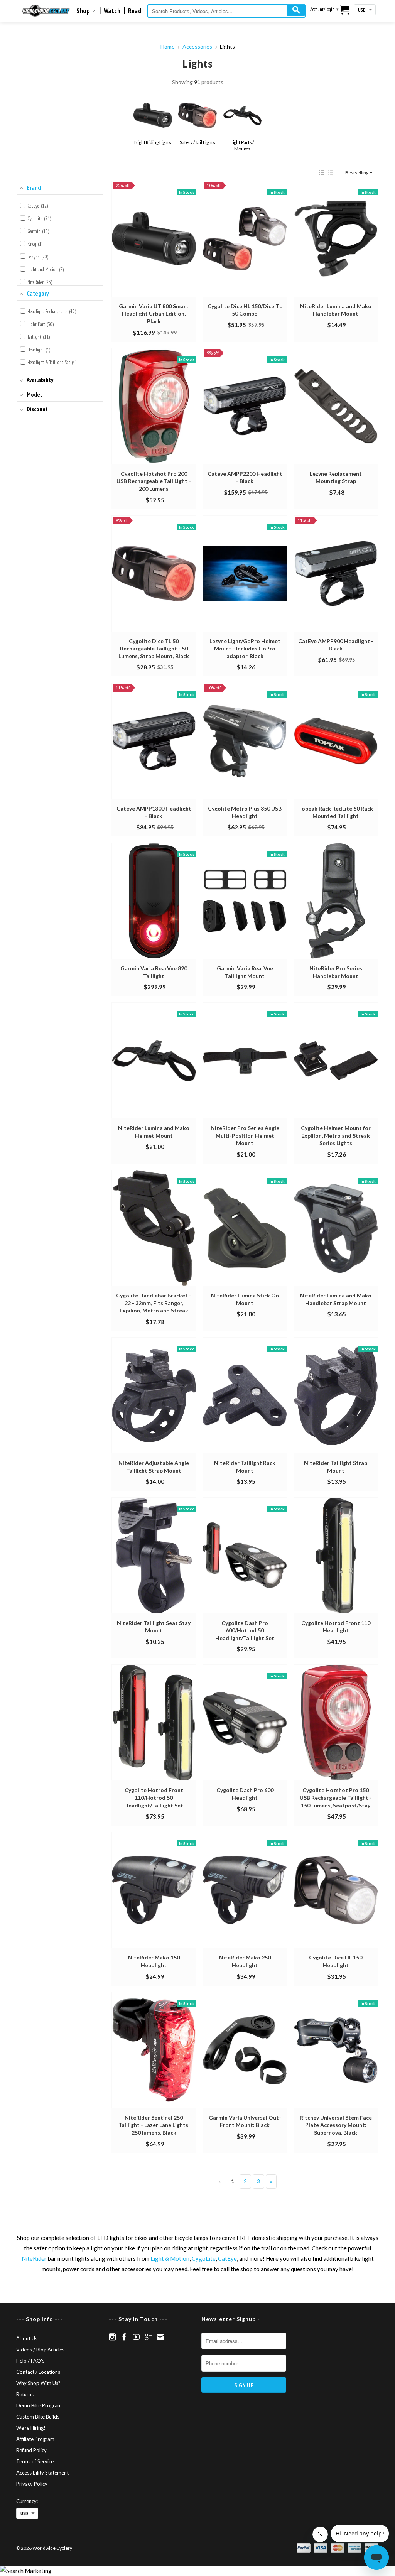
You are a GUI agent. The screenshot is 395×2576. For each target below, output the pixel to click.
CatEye (227, 2258)
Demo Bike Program (39, 2405)
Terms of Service (35, 2461)
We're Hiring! (31, 2428)
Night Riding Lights (153, 142)
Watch (112, 11)
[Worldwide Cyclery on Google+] (148, 2337)
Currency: (27, 2501)
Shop (84, 11)
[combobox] (226, 11)
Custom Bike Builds (38, 2417)
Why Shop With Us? (38, 2383)
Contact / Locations (38, 2372)
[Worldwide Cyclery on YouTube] (136, 2337)
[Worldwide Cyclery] (46, 11)
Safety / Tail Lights (197, 142)
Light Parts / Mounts (242, 145)
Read (135, 11)
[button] (321, 173)
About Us (27, 2338)
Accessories (197, 46)
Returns (25, 2394)
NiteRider (34, 2258)
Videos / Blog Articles (40, 2350)
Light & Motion (170, 2258)
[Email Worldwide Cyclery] (160, 2337)
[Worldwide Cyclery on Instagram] (112, 2337)
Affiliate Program (35, 2439)
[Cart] (345, 10)
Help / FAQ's (30, 2361)
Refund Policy (31, 2450)
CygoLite (204, 2258)
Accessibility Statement (42, 2473)
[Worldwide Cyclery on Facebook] (124, 2337)
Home (168, 46)
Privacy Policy (32, 2484)
